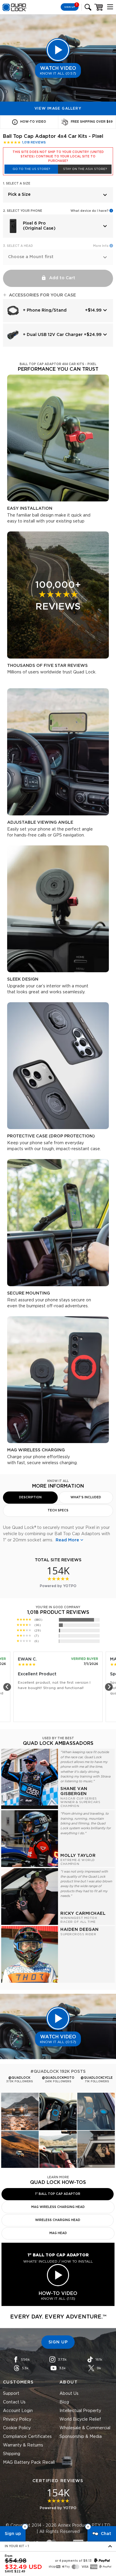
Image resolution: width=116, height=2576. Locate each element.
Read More (67, 1540)
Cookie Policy (17, 2428)
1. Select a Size (17, 184)
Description (30, 1497)
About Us (69, 2394)
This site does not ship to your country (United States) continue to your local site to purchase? (58, 157)
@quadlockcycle (97, 2078)
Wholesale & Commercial (85, 2428)
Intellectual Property (80, 2411)
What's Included (86, 1497)
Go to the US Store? (31, 169)
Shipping (12, 2454)
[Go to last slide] (7, 1687)
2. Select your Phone (23, 211)
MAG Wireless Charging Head (58, 2207)
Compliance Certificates (27, 2437)
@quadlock (19, 2078)
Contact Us (14, 2402)
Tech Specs (58, 1510)
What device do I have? (90, 211)
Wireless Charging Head (58, 2220)
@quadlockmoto (58, 2078)
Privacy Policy (17, 2419)
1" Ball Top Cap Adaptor (58, 2194)
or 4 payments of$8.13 (73, 2561)
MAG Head (58, 2233)
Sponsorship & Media (81, 2437)
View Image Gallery (58, 108)
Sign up (13, 2534)
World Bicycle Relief (80, 2419)
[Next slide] (109, 1687)
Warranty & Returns (23, 2445)
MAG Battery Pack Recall (29, 2463)
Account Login (18, 2411)
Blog (64, 2402)
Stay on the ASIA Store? (85, 169)
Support (11, 2394)
